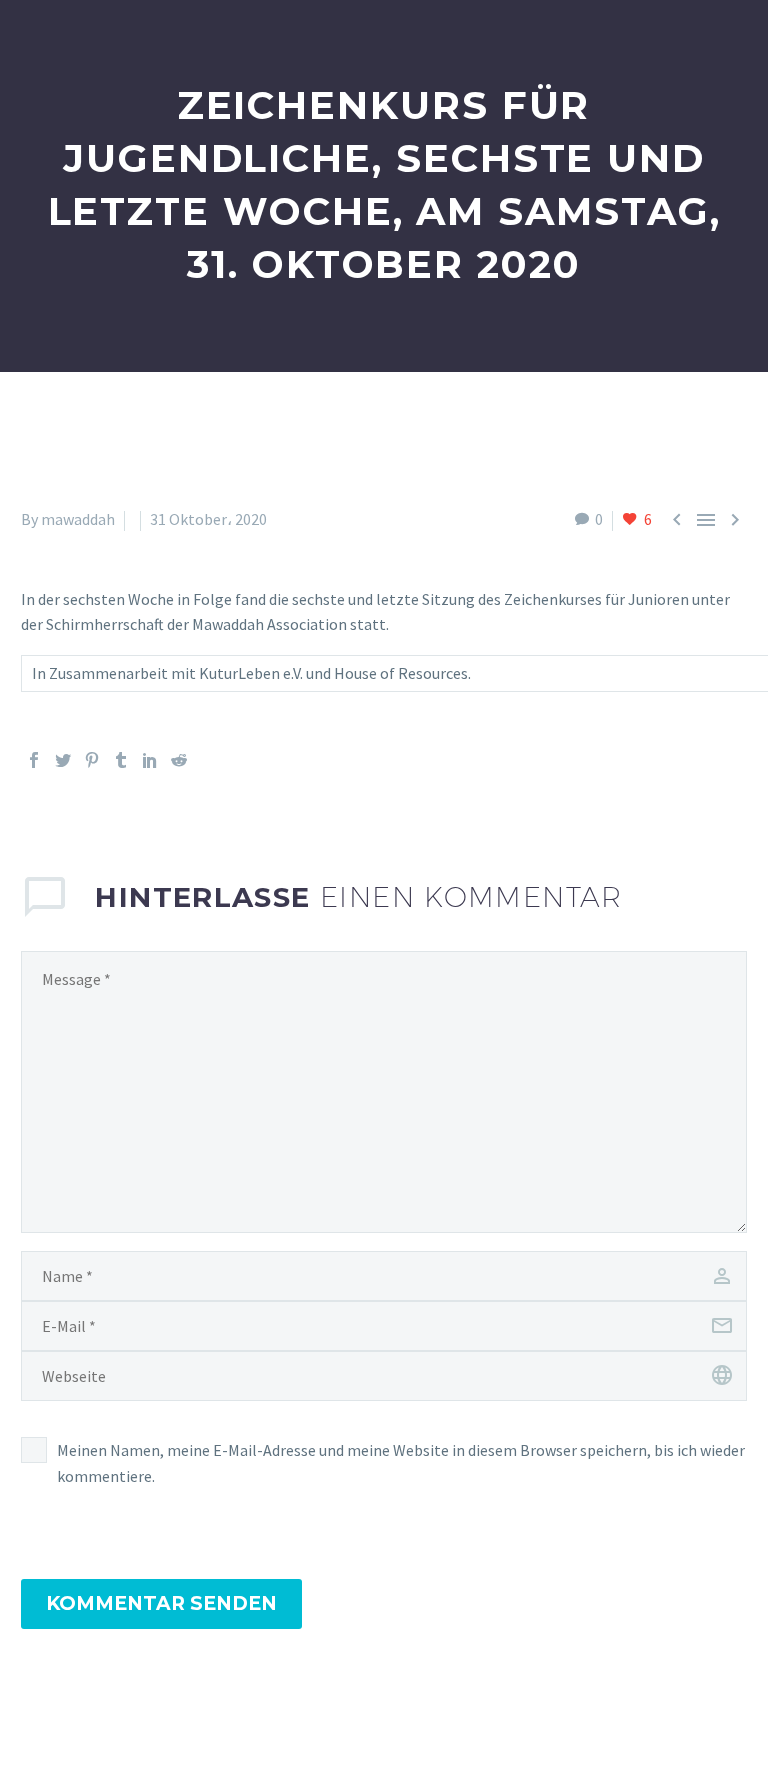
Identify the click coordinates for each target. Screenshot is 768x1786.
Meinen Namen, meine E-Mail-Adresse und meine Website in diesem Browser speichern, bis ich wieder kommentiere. (401, 1463)
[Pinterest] (92, 760)
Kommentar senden (161, 1603)
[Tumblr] (121, 760)
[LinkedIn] (150, 760)
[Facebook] (34, 760)
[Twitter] (63, 760)
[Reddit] (179, 760)
